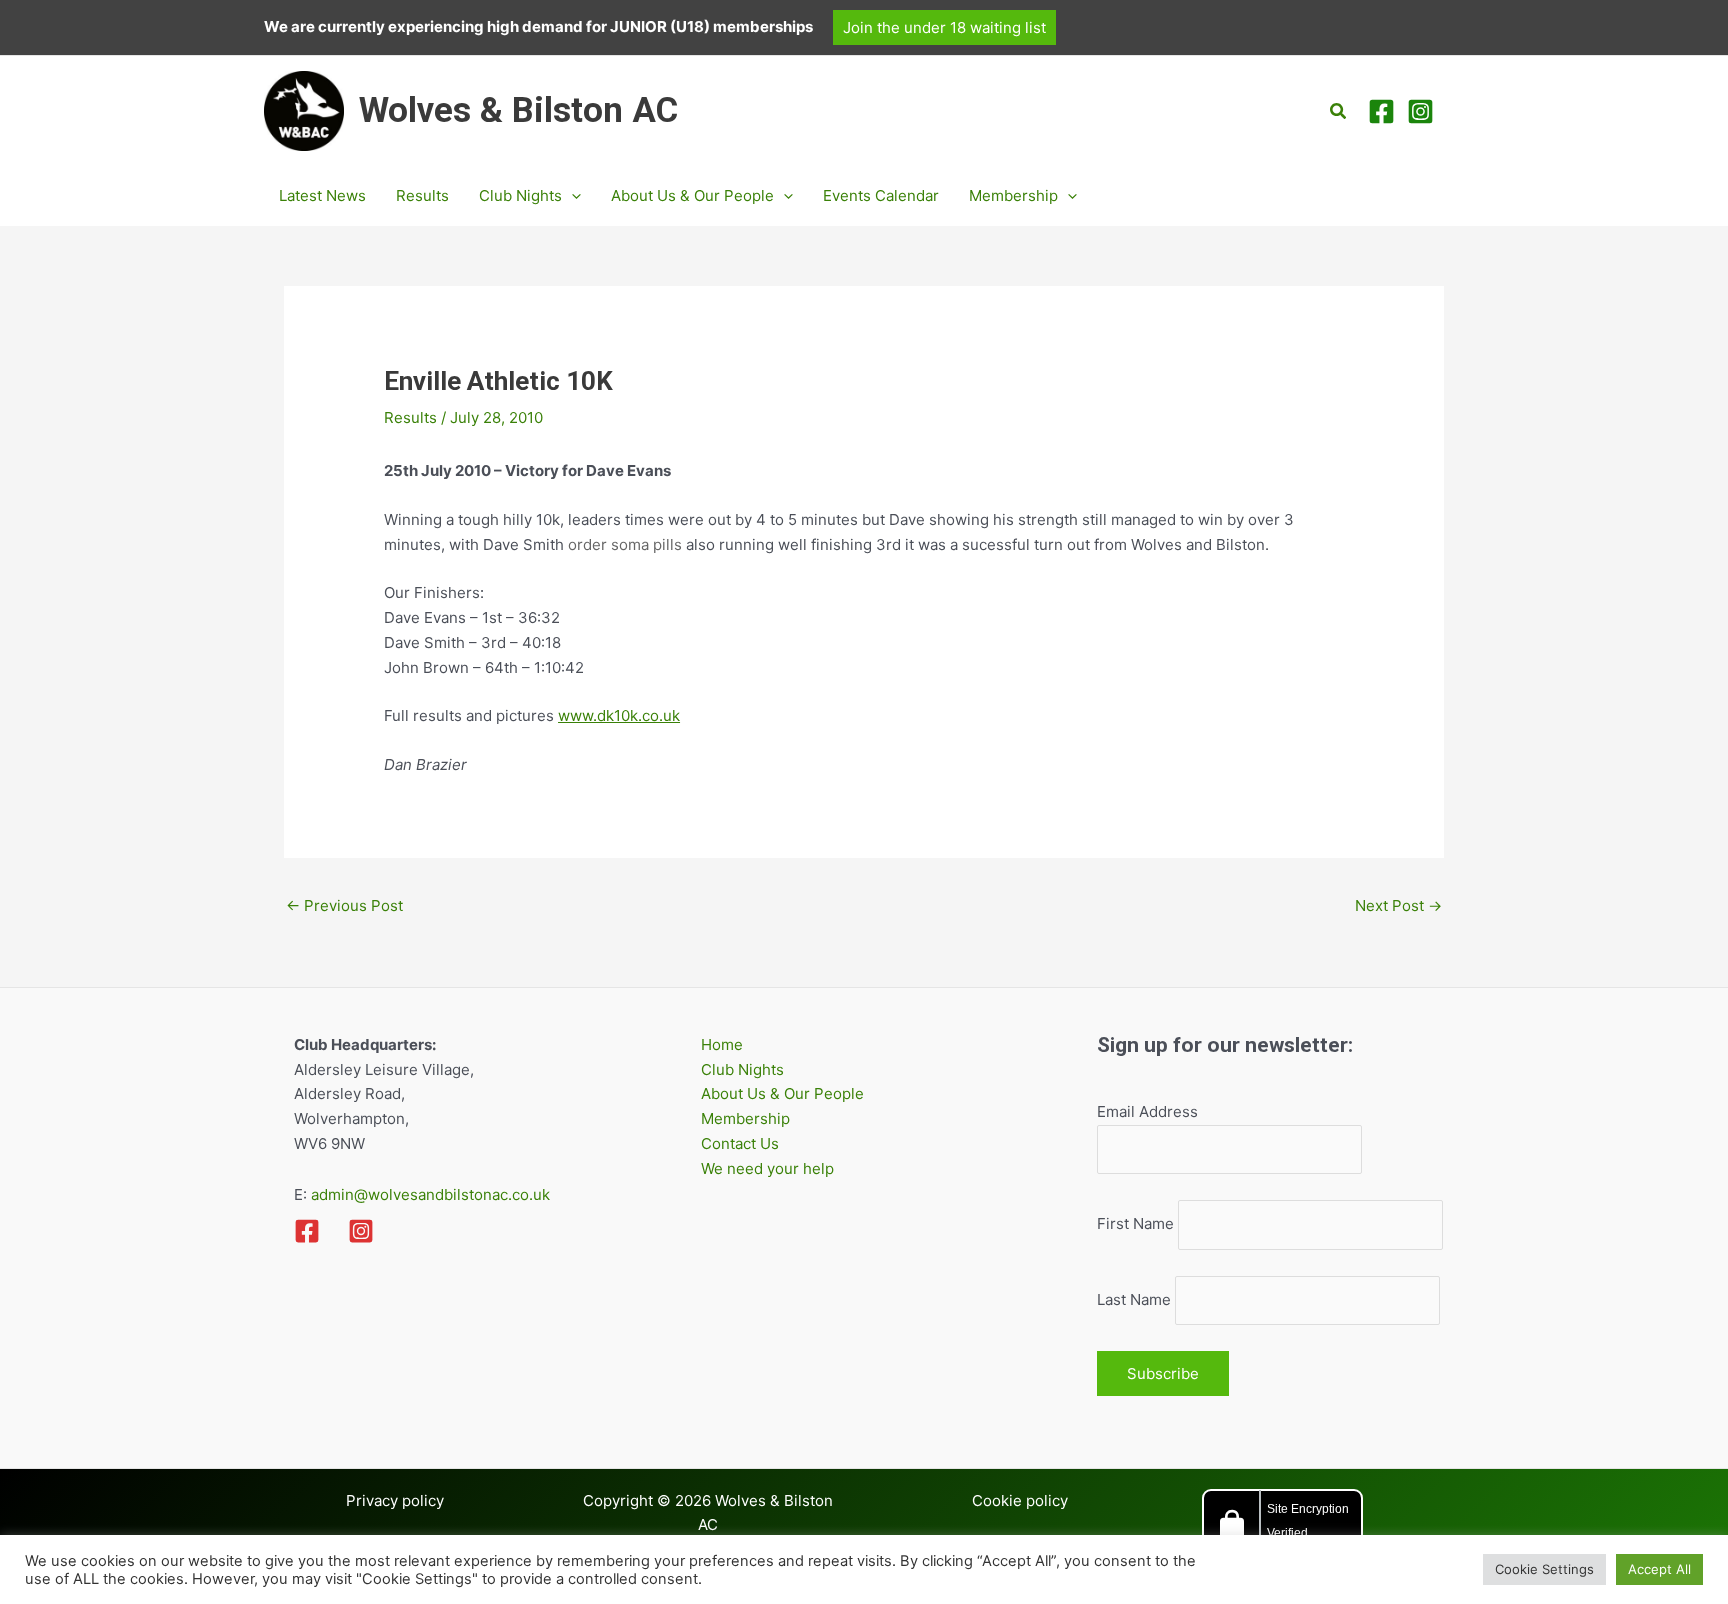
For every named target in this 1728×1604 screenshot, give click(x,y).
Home (722, 1044)
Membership (745, 1118)
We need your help (767, 1168)
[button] (944, 27)
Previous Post (344, 905)
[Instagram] (1420, 111)
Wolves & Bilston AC (518, 110)
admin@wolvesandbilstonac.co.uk (428, 1194)
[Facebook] (1381, 111)
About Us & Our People (782, 1093)
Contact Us (740, 1143)
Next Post (1398, 905)
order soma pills (625, 544)
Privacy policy (395, 1500)
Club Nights (742, 1069)
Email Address (1147, 1111)
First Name (1135, 1224)
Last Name (1134, 1299)
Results (410, 417)
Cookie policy (1020, 1500)
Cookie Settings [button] (1544, 1569)
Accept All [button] (1659, 1569)
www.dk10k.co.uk (619, 715)
